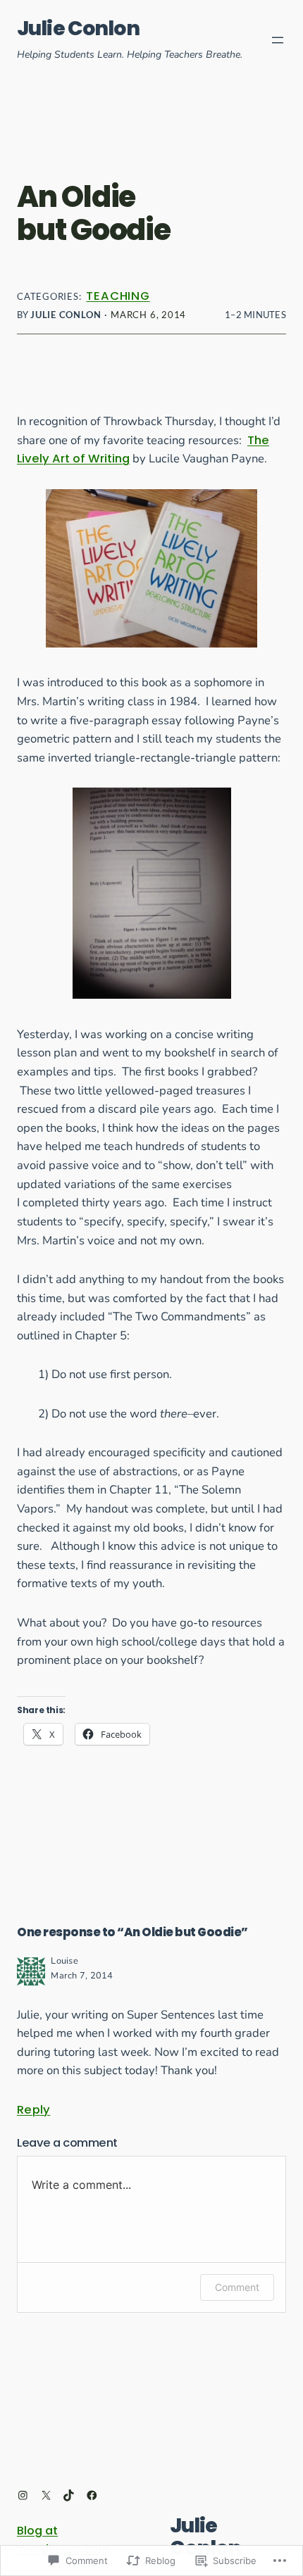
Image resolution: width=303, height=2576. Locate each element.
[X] (46, 2495)
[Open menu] (278, 40)
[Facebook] (92, 2495)
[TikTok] (69, 2495)
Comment (237, 2287)
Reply (33, 2110)
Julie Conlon (78, 28)
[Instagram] (23, 2495)
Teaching (118, 296)
